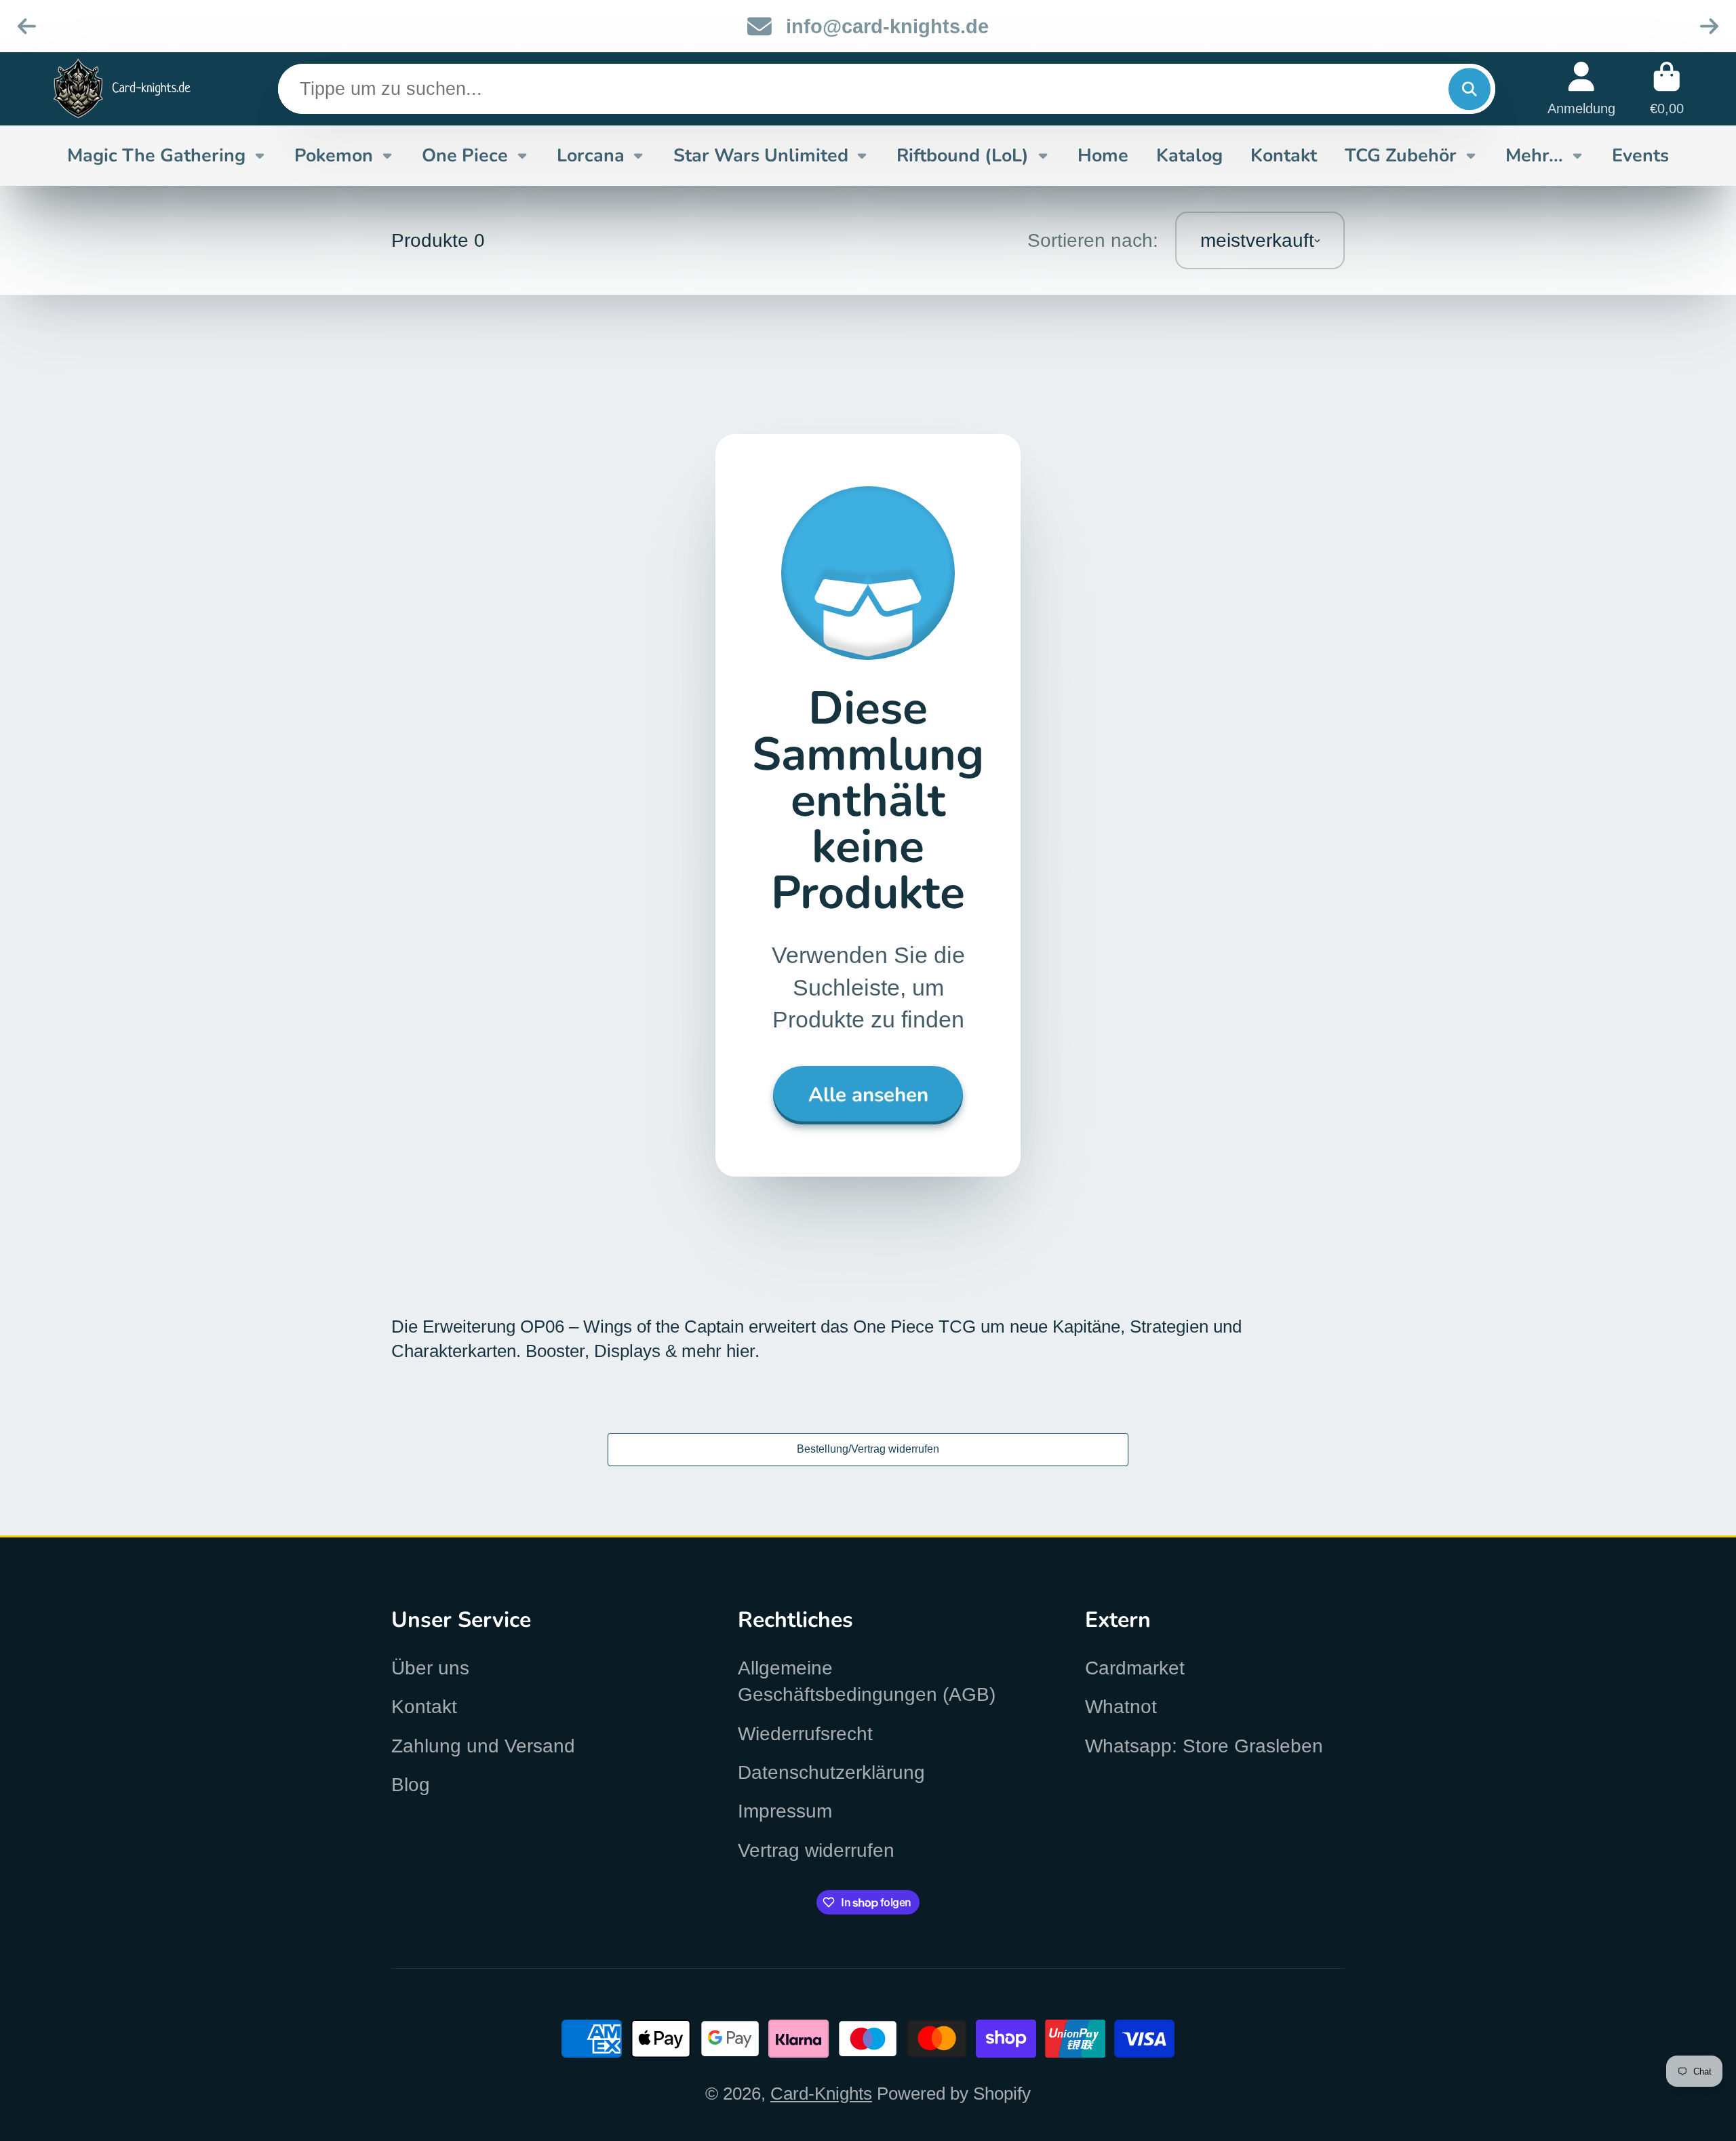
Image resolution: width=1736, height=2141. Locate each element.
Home (1103, 155)
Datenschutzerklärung (831, 1772)
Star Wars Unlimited (761, 155)
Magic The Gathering (156, 155)
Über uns (430, 1668)
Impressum (785, 1811)
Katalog (1189, 155)
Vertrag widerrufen (816, 1850)
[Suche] (1469, 89)
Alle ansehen (868, 1095)
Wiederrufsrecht (805, 1734)
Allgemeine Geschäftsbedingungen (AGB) (867, 1681)
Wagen (1667, 89)
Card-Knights (821, 2094)
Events (1640, 155)
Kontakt (1284, 155)
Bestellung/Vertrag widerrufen (868, 1449)
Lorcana (591, 155)
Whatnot (1121, 1707)
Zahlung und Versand (483, 1746)
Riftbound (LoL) (963, 155)
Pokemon (334, 155)
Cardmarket (1135, 1668)
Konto (1581, 89)
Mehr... (1534, 155)
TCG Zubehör (1401, 155)
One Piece (465, 155)
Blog (411, 1785)
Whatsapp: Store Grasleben (1204, 1746)
